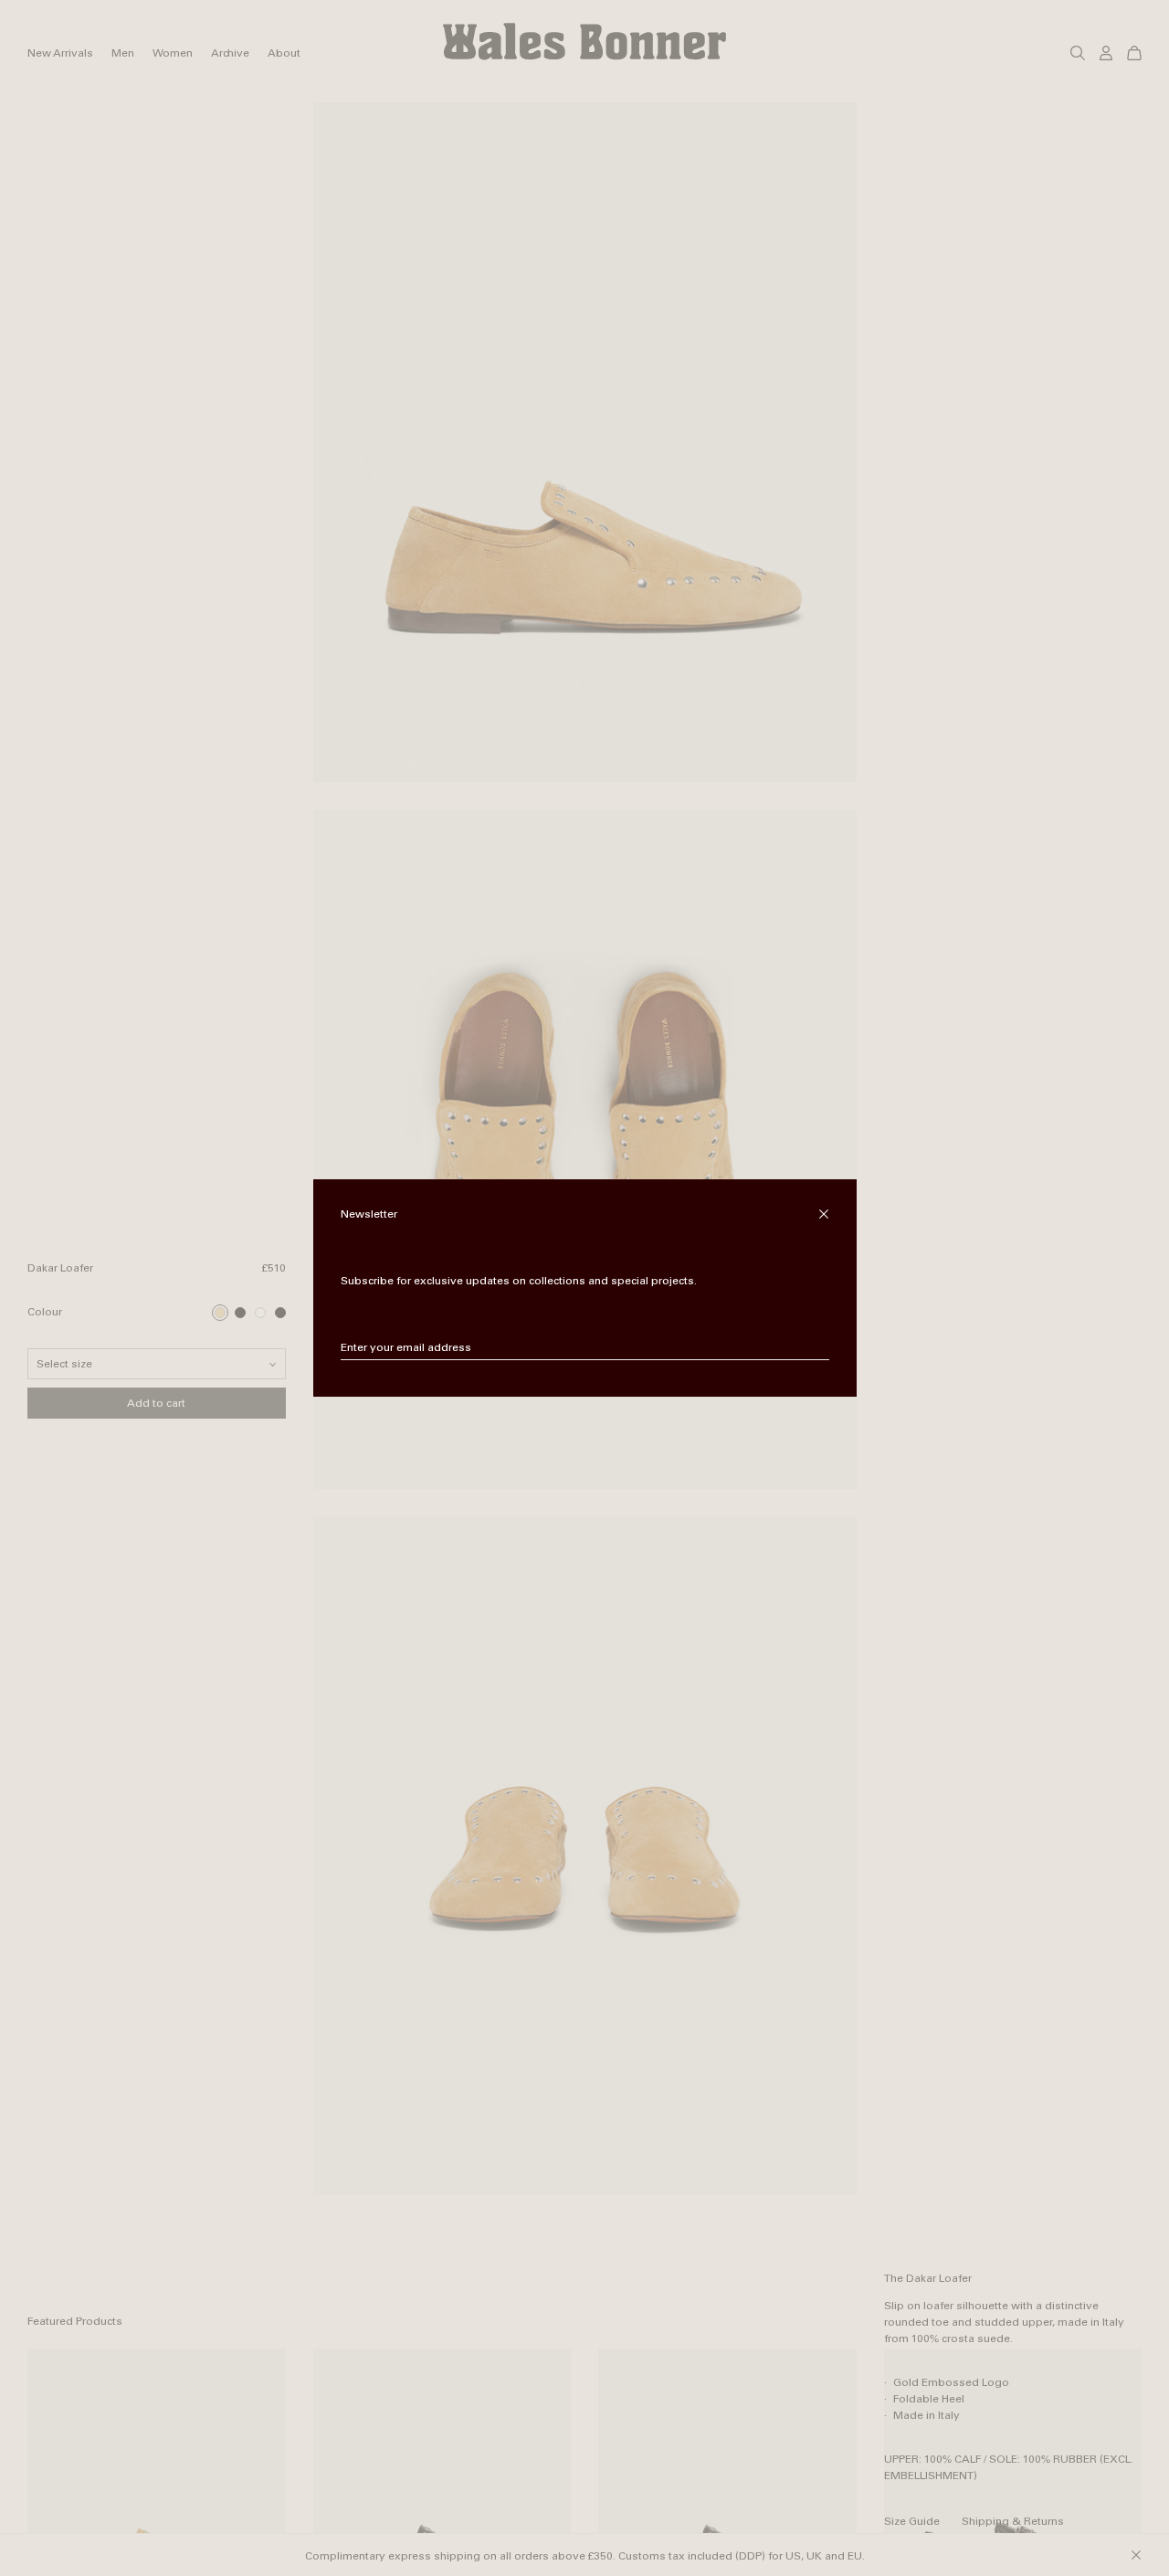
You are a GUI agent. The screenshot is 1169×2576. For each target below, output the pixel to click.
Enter (816, 1348)
